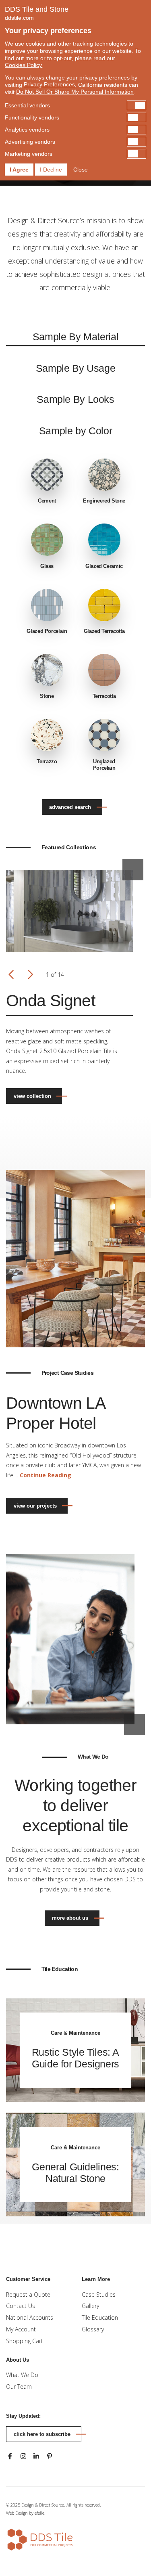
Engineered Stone (104, 501)
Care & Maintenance (75, 2033)
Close (81, 170)
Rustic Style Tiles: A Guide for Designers (75, 2058)
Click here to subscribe (42, 2434)
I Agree (19, 170)
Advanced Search (70, 807)
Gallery (90, 2306)
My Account (21, 2329)
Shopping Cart (25, 2341)
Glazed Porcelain (47, 631)
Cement (47, 501)
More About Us (70, 1918)
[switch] (75, 105)
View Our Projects (35, 1506)
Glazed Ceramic (104, 566)
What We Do (22, 2375)
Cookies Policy (23, 65)
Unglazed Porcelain (104, 765)
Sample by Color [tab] (76, 431)
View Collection (32, 1096)
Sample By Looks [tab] (75, 399)
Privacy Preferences (49, 84)
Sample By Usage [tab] (76, 368)
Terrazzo (47, 761)
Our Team (19, 2386)
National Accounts (30, 2317)
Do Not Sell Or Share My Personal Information (75, 92)
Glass (47, 566)
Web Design (17, 2513)
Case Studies (99, 2294)
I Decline (51, 170)
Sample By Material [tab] (75, 337)
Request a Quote (28, 2294)
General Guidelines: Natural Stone (75, 2173)
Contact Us (21, 2306)
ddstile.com (19, 18)
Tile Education (100, 2317)
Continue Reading (46, 1475)
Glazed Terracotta (104, 631)
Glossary (93, 2329)
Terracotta (104, 696)
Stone (47, 696)
